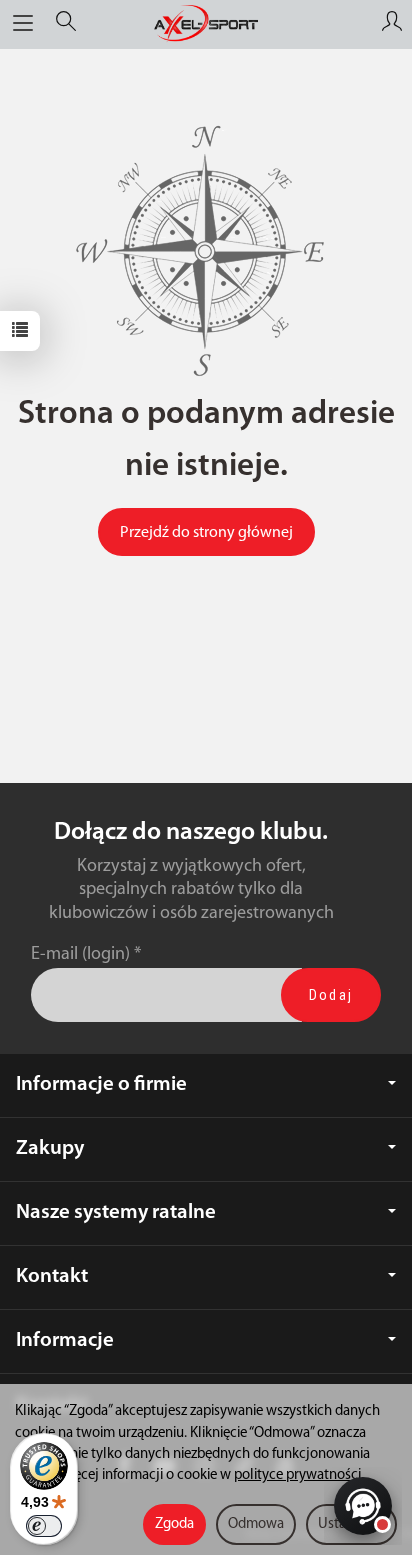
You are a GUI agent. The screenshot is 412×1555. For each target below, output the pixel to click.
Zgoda (174, 1524)
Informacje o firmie (101, 1084)
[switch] (44, 1526)
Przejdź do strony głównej (206, 533)
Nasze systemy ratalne (116, 1212)
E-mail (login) (80, 954)
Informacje (65, 1340)
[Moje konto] (392, 24)
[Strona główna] (206, 24)
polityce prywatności (297, 1475)
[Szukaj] (66, 24)
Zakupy (50, 1148)
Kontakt (52, 1276)
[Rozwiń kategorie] (23, 24)
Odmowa (256, 1524)
